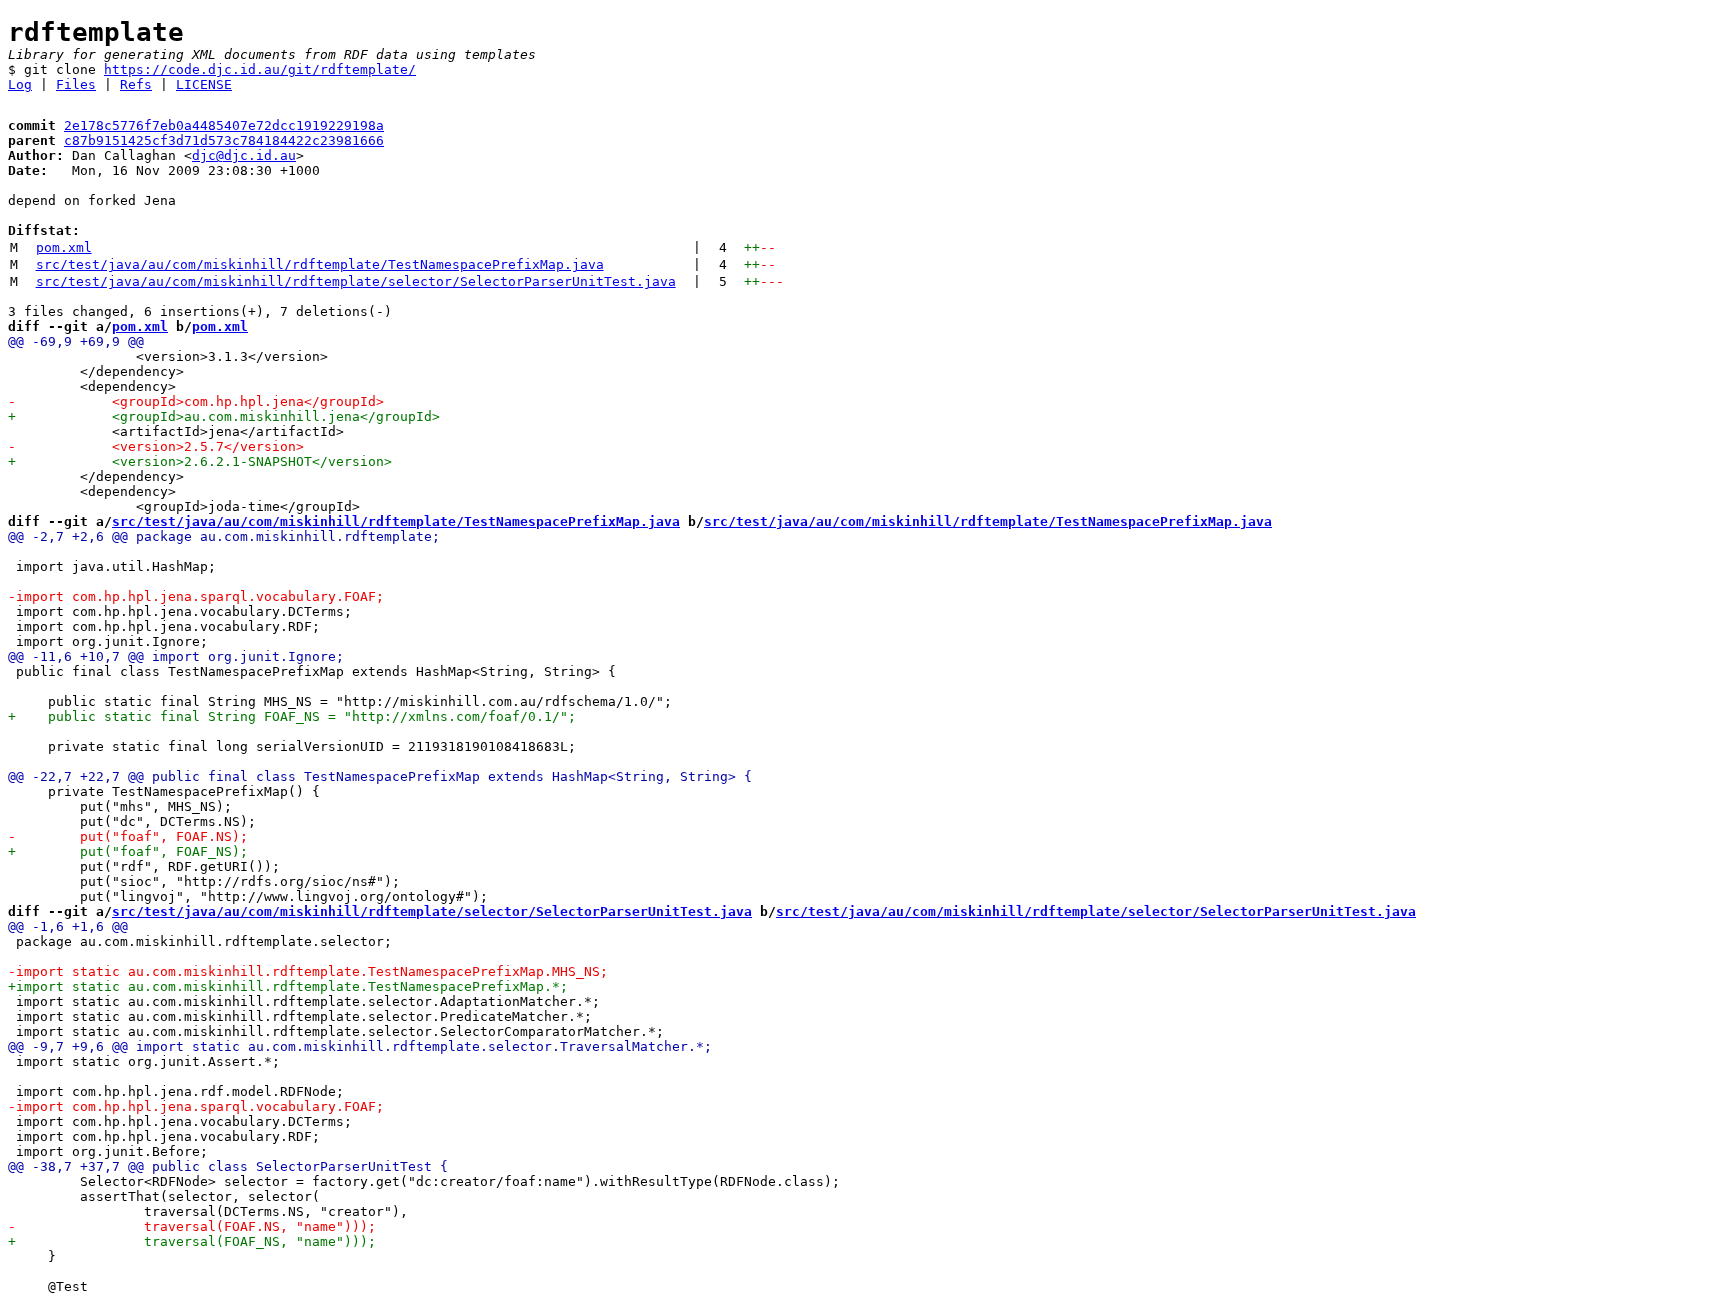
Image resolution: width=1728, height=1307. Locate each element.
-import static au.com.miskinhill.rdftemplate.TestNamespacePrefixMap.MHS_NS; (308, 971)
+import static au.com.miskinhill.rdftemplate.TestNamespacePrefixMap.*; (288, 986)
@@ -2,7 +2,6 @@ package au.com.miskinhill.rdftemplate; (224, 536)
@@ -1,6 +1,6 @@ (68, 926)
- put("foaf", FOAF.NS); (128, 836)
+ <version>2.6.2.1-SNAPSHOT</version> (200, 461)
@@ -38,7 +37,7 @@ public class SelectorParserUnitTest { (228, 1166)
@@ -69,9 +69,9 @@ (76, 341)
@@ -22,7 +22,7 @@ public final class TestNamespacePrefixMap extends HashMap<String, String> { (380, 776)
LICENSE (204, 84)
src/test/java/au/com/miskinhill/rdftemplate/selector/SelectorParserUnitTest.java (356, 281)
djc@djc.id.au (244, 155)
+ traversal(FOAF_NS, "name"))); (192, 1241)
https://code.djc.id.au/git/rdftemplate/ (260, 69)
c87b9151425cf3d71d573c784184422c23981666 (224, 140)
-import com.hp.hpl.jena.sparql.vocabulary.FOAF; (196, 596)
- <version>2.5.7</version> (156, 446)
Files (76, 84)
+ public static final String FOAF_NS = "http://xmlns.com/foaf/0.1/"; (292, 716)
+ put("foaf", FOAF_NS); (128, 851)
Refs (136, 84)
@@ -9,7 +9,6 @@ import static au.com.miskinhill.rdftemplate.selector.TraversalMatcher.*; (360, 1046)
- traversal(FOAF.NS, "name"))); (192, 1226)
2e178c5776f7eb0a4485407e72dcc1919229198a (224, 125)
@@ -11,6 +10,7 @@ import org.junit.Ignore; (176, 656)
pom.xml (64, 247)
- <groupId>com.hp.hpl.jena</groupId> (196, 401)
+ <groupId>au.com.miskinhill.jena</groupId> (224, 416)
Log (20, 84)
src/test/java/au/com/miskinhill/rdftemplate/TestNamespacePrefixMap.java (320, 264)
